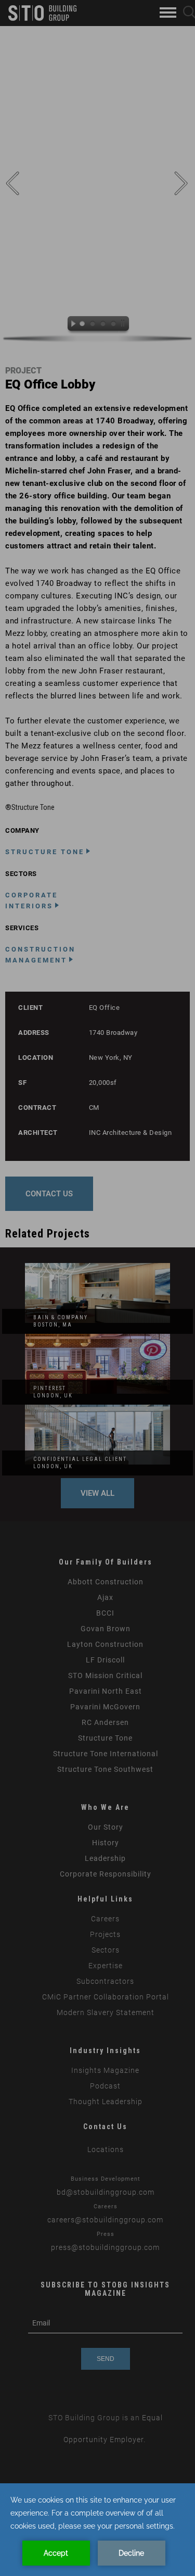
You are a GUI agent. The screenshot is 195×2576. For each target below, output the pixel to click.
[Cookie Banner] (97, 2530)
